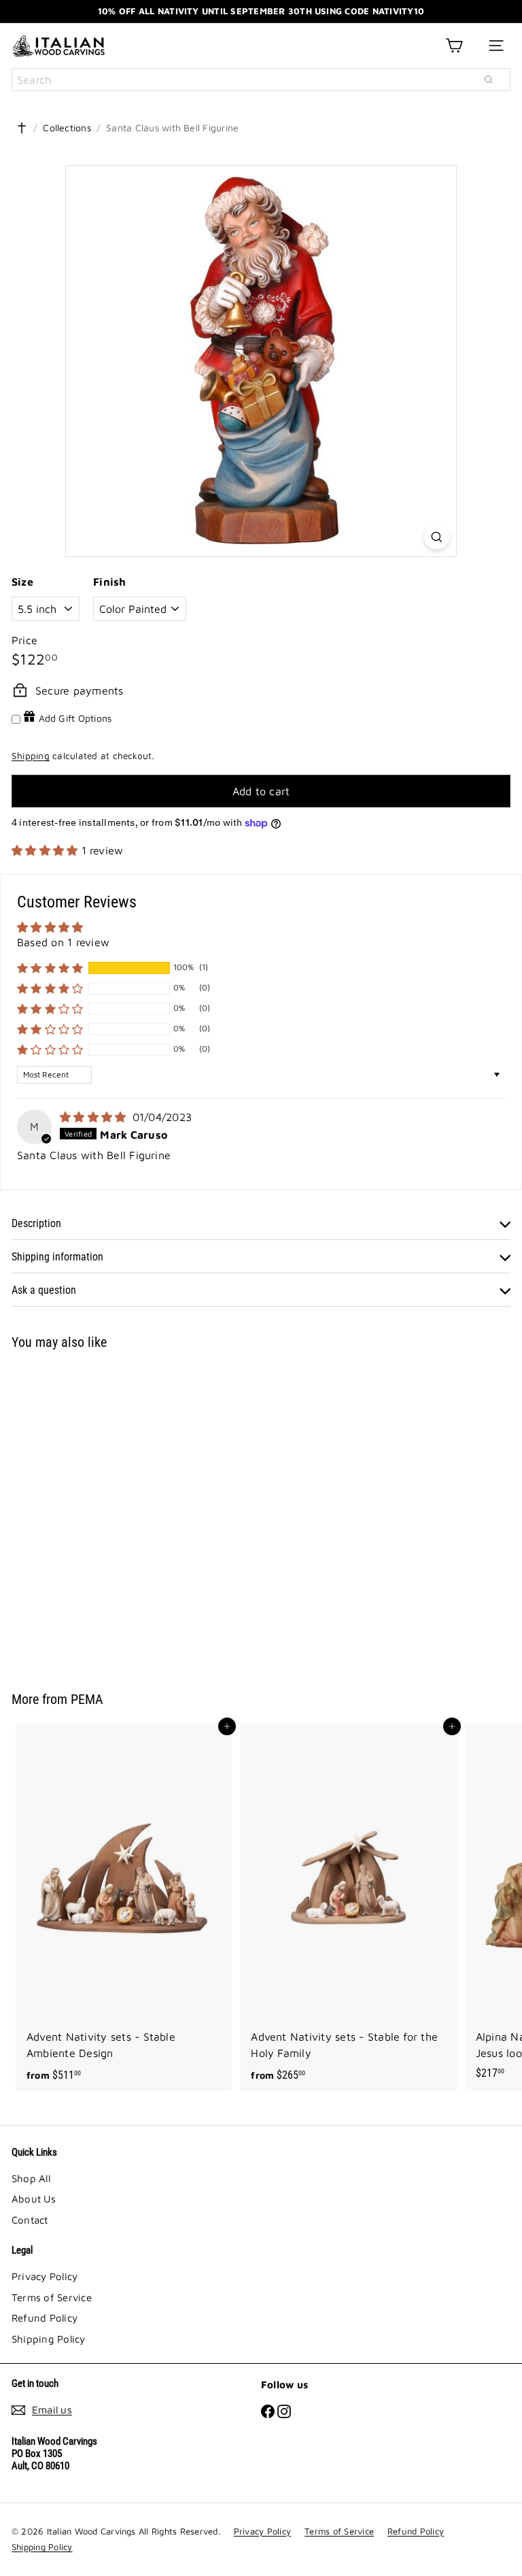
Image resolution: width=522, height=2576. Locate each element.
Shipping (31, 756)
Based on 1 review (63, 942)
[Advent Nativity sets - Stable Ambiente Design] (124, 1907)
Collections (67, 128)
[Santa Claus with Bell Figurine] (97, 1512)
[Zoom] (437, 537)
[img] (95, 1117)
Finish (109, 582)
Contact (30, 2220)
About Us (34, 2199)
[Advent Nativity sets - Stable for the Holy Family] (348, 1907)
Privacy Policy (45, 2276)
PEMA (87, 1699)
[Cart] (454, 46)
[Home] (22, 128)
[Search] (489, 80)
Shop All (31, 2178)
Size (22, 582)
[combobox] (261, 80)
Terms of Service (52, 2297)
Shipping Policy (49, 2339)
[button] (47, 850)
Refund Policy (45, 2318)
